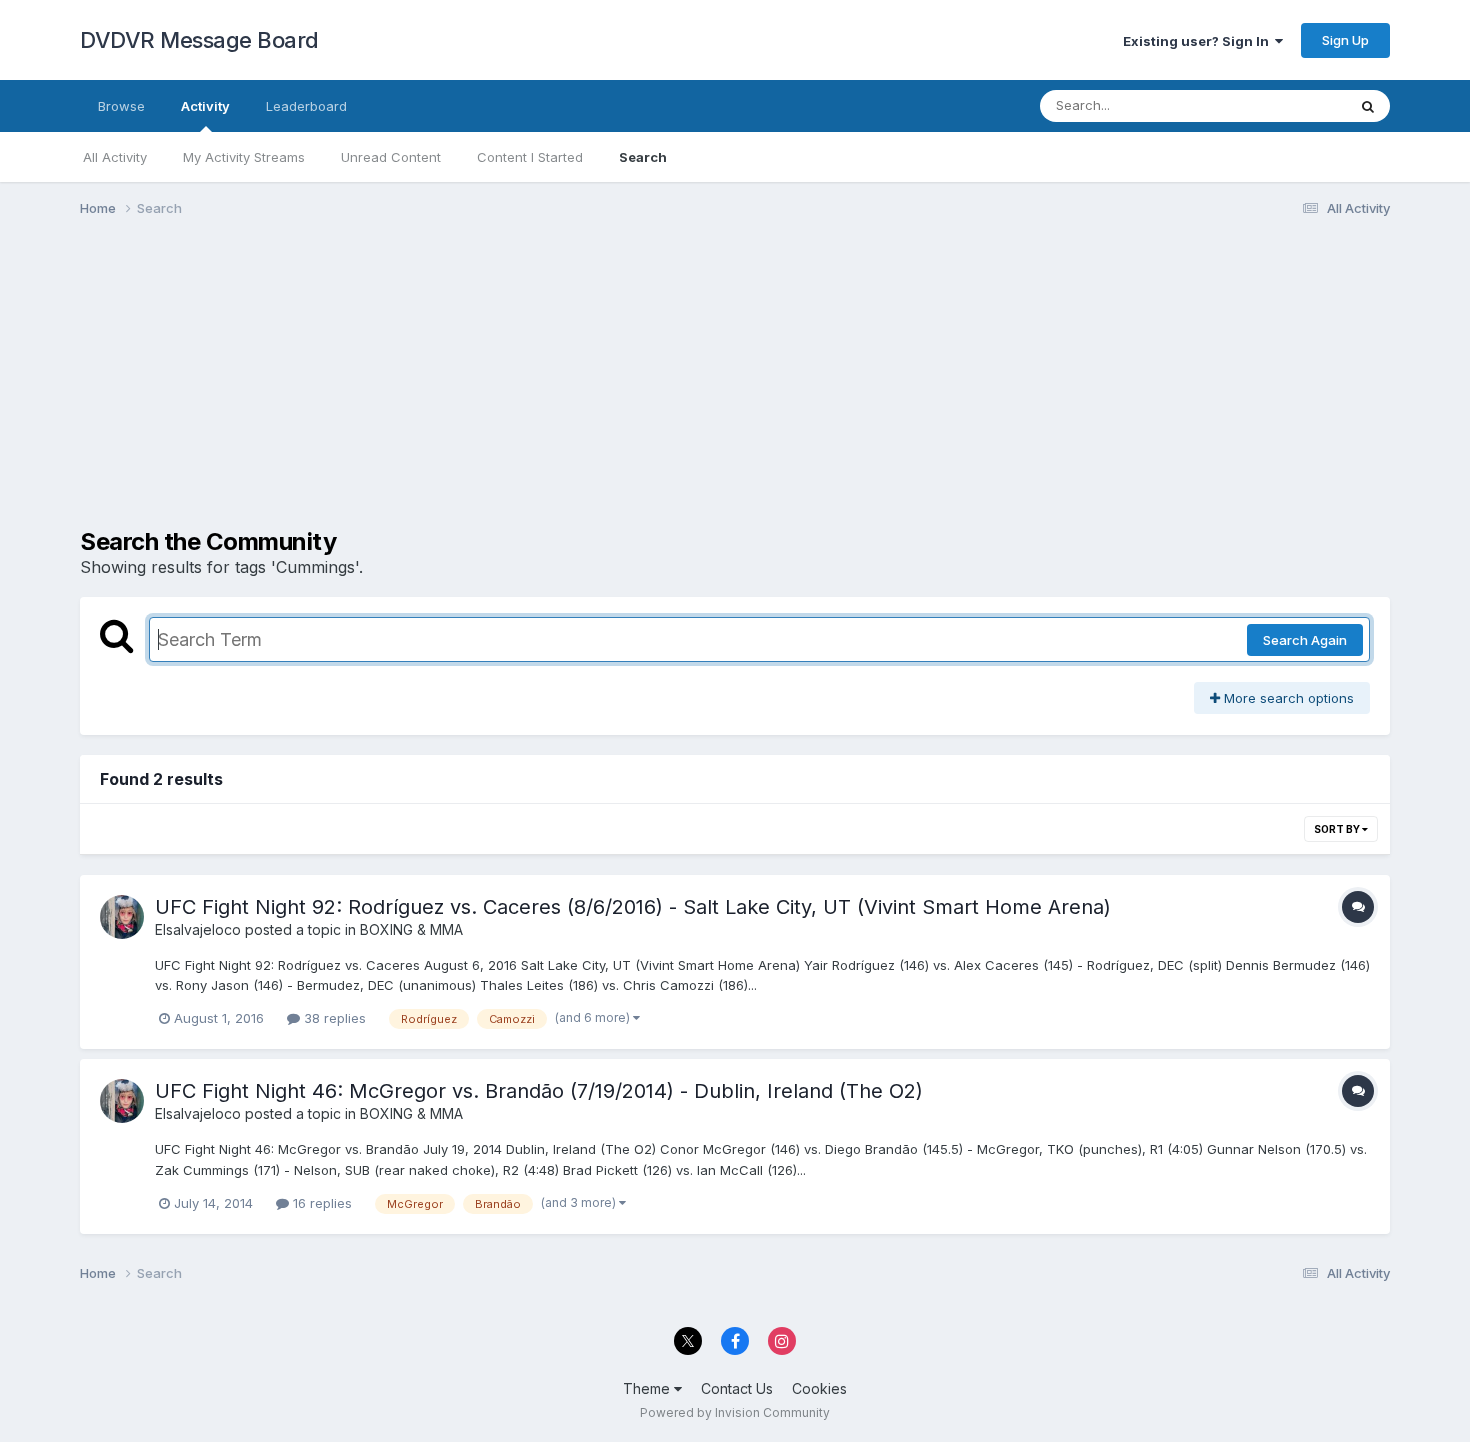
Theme (648, 1388)
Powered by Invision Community (735, 1412)
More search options (1287, 698)
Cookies (819, 1388)
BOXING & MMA (411, 929)
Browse (121, 106)
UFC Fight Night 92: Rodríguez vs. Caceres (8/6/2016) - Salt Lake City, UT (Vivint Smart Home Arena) (633, 907)
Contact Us (737, 1388)
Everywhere (1284, 105)
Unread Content (391, 157)
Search (643, 157)
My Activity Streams (244, 157)
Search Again (1305, 640)
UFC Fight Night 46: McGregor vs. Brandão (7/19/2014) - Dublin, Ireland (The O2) (539, 1091)
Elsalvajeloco (198, 929)
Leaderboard (306, 106)
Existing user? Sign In (1199, 41)
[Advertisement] (444, 388)
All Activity (115, 157)
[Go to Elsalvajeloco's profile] (122, 917)
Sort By (1338, 829)
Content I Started (530, 157)
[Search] (1368, 106)
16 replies (320, 1203)
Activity (205, 106)
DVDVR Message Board (199, 40)
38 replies (333, 1018)
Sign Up (1345, 40)
